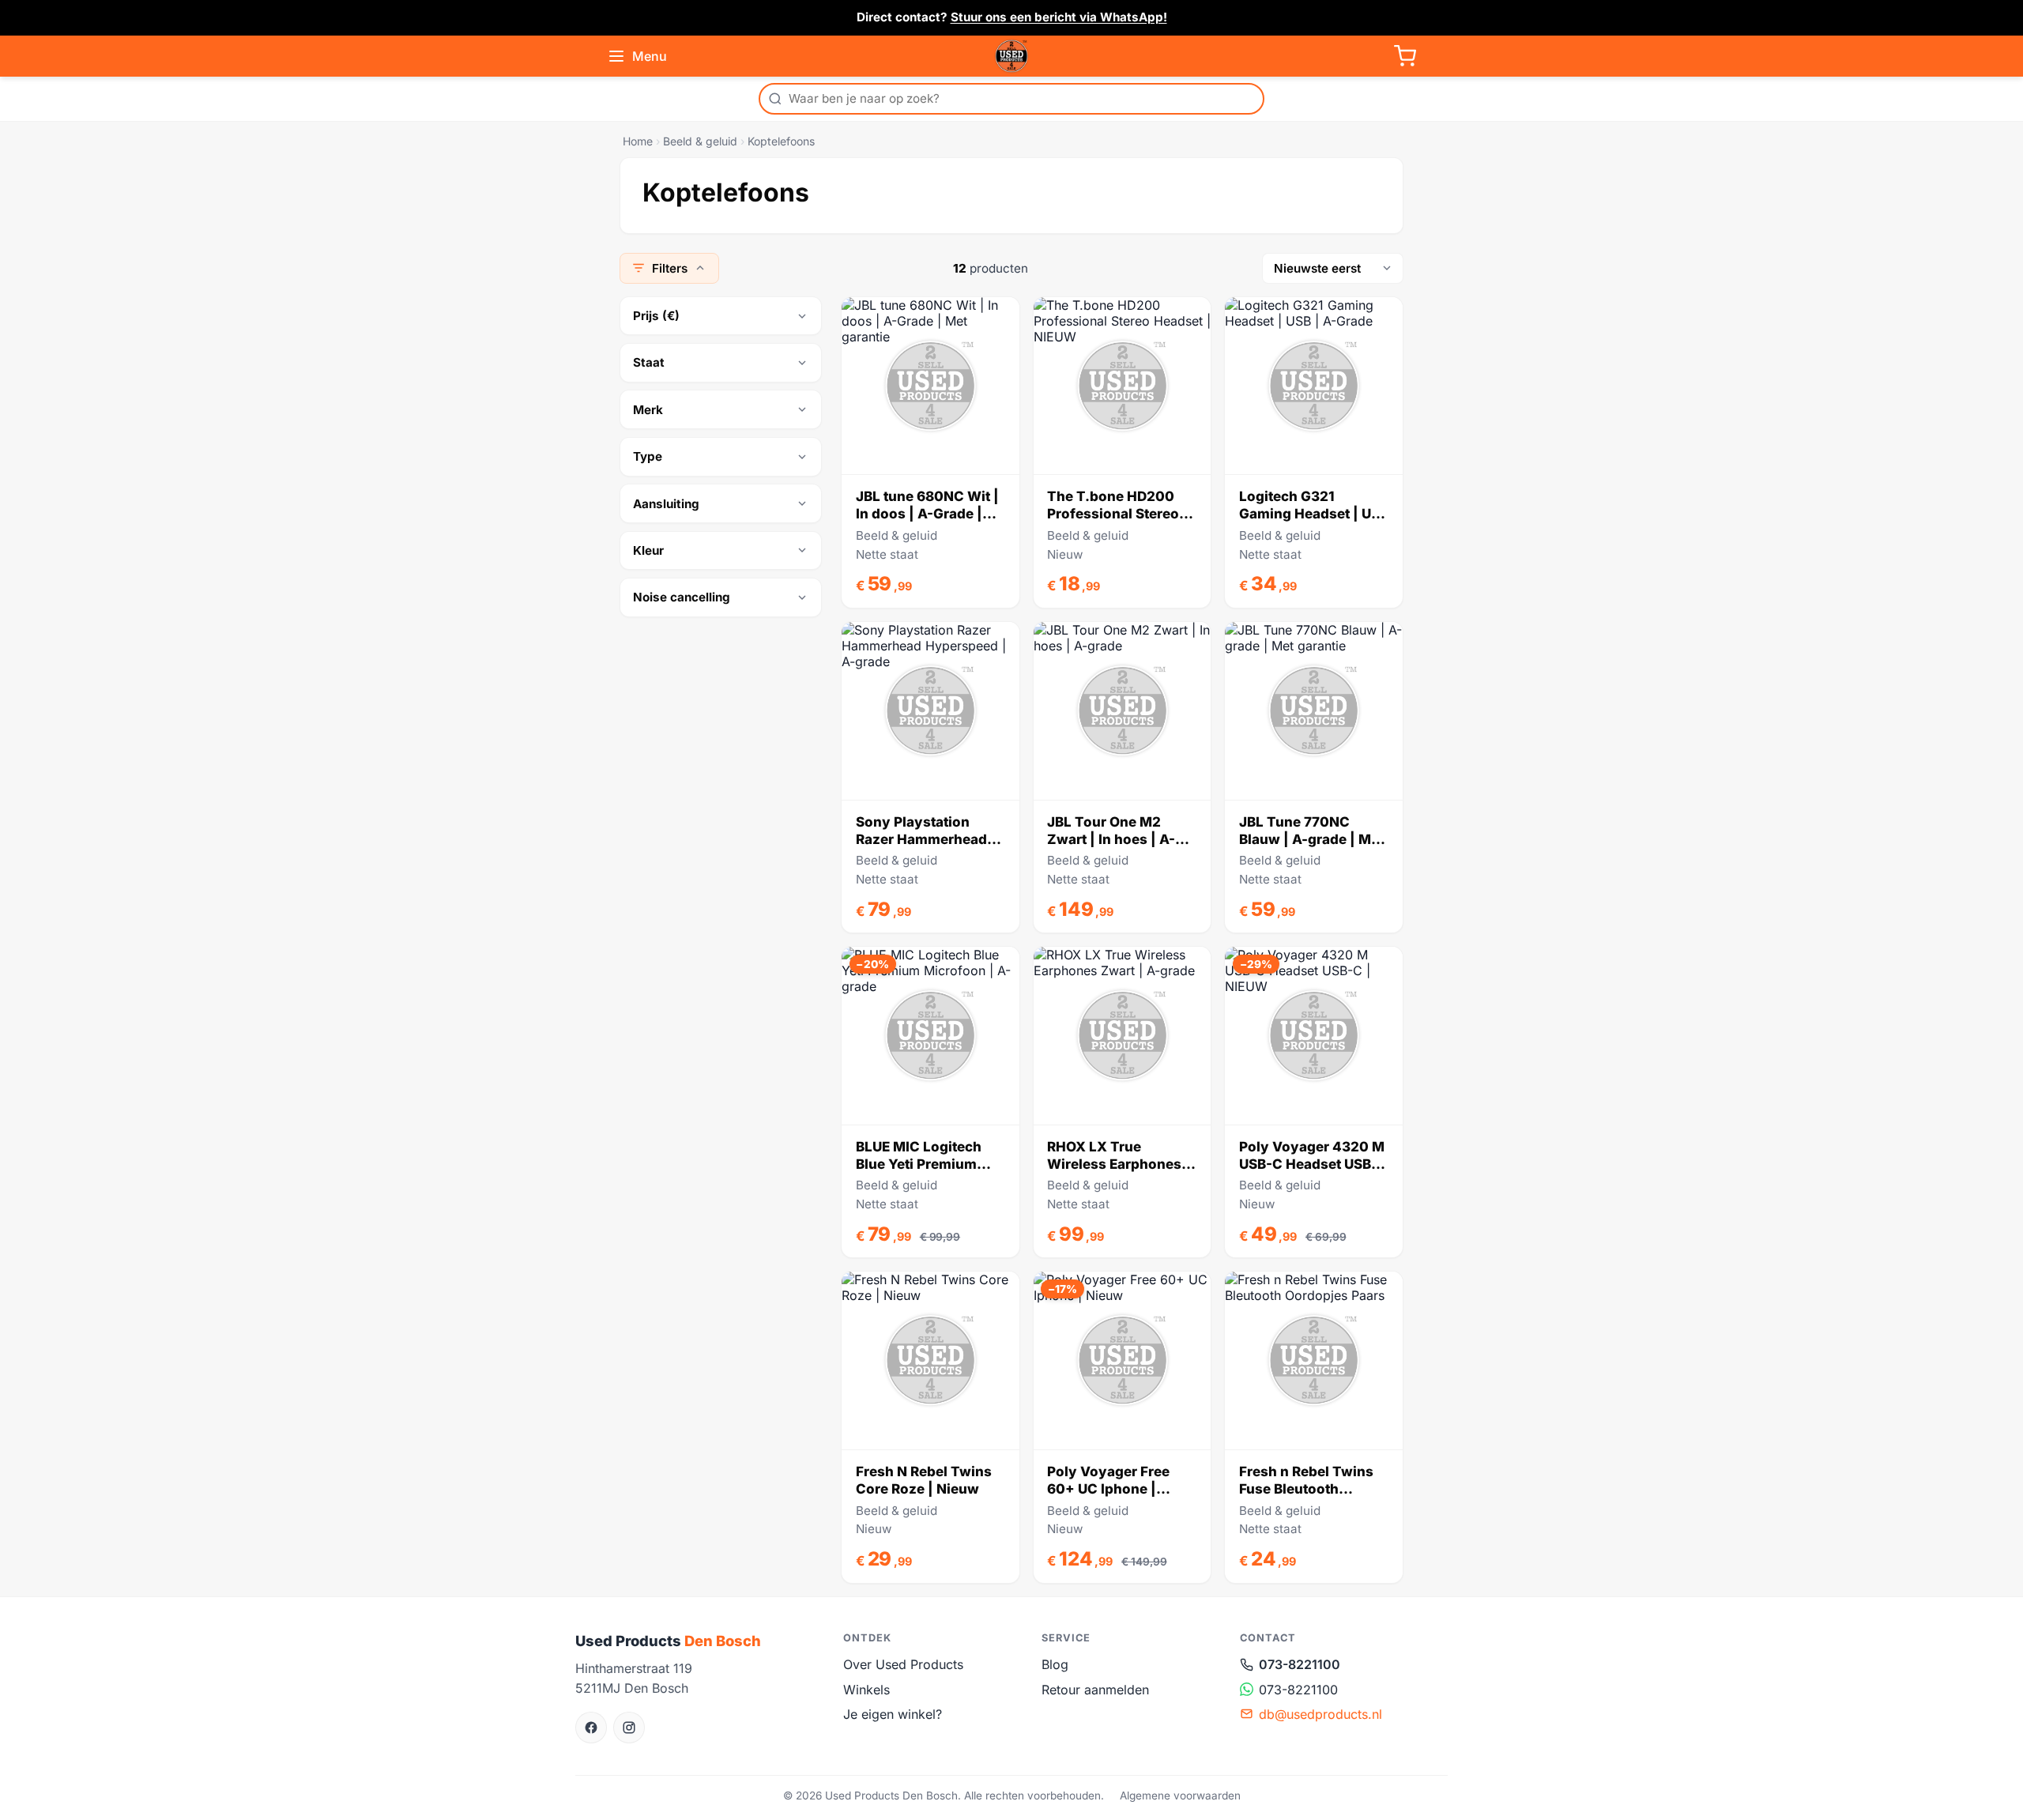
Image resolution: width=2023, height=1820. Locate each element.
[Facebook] (591, 1728)
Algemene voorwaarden (1180, 1796)
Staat (649, 362)
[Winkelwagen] (1405, 56)
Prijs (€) (656, 316)
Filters (670, 268)
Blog (1055, 1664)
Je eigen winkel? (893, 1714)
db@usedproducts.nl (1320, 1714)
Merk (648, 410)
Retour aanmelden (1095, 1690)
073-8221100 (1300, 1664)
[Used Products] (1011, 56)
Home (638, 141)
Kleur (648, 550)
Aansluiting (666, 504)
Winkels (866, 1690)
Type (648, 456)
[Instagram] (629, 1728)
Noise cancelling (682, 597)
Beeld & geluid (700, 141)
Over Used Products (903, 1664)
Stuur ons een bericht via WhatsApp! (1059, 17)
